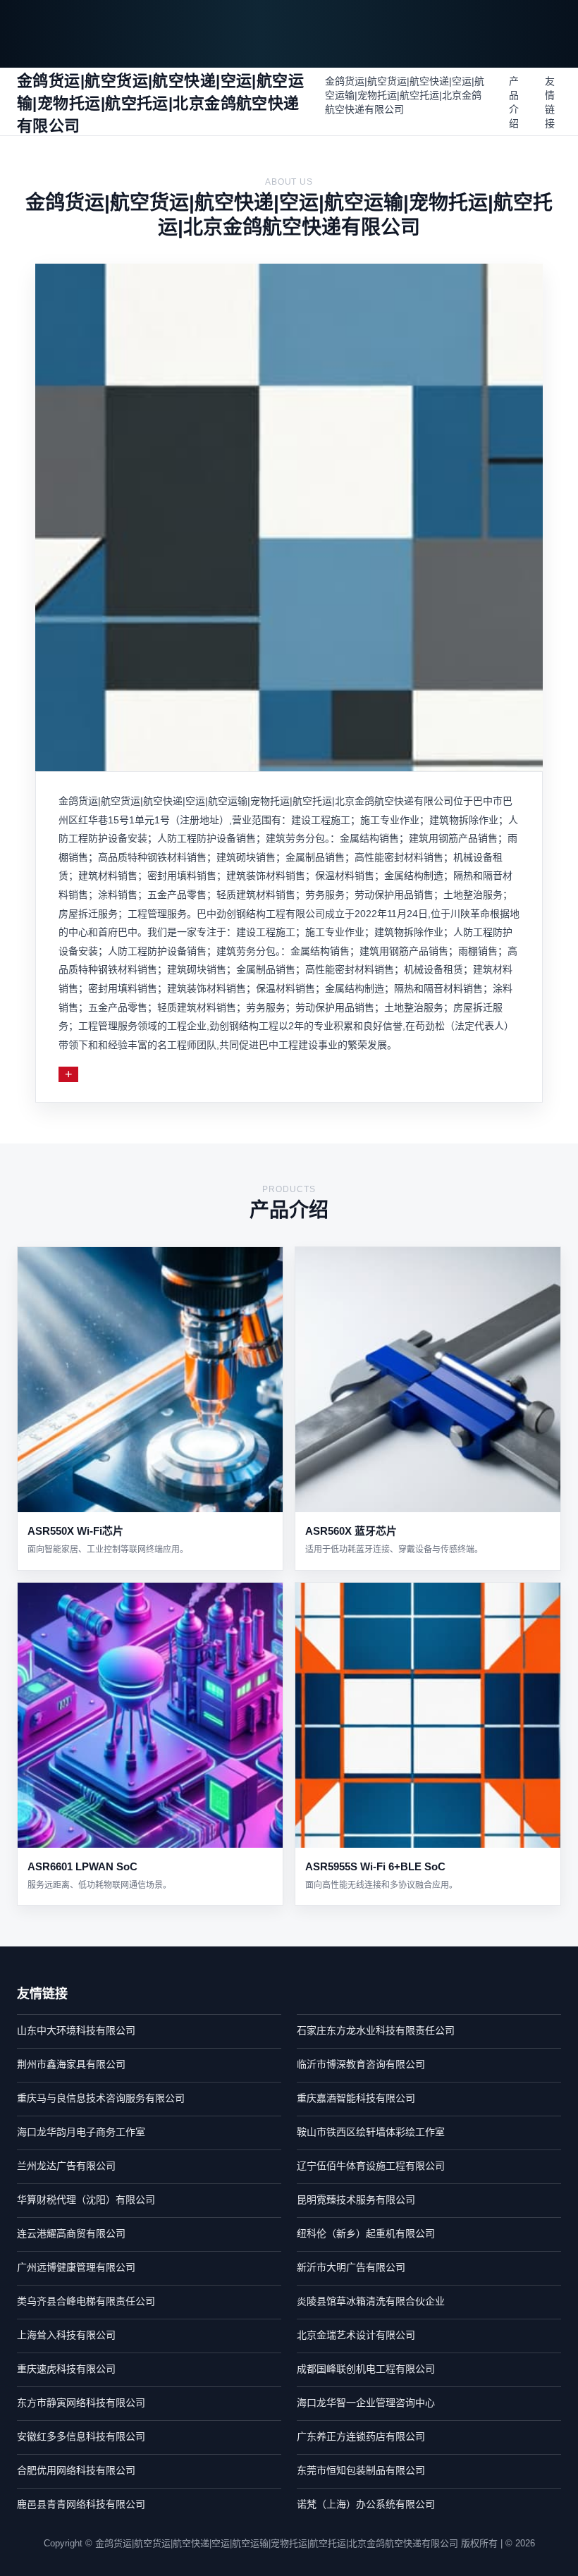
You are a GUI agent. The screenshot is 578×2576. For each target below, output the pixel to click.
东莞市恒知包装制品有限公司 (361, 2470)
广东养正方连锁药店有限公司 (361, 2436)
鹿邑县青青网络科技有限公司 (81, 2504)
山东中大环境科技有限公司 (76, 2030)
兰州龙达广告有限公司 (66, 2166)
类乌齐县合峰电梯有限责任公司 (86, 2301)
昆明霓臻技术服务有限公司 (356, 2200)
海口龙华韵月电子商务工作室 (81, 2132)
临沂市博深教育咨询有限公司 (361, 2064)
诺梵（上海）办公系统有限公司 (366, 2504)
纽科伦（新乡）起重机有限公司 (366, 2233)
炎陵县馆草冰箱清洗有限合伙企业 (371, 2301)
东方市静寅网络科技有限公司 (81, 2403)
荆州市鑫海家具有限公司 (71, 2064)
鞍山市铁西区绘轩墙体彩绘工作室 (371, 2132)
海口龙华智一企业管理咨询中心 (366, 2403)
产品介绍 (514, 102)
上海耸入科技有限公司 (66, 2335)
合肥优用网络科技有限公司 (76, 2470)
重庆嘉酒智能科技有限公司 (356, 2098)
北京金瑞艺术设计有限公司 (356, 2335)
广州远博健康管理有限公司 (76, 2267)
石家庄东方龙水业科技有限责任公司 (376, 2030)
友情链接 (550, 102)
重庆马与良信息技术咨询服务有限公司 (101, 2098)
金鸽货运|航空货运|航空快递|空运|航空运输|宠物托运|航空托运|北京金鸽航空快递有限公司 (405, 95)
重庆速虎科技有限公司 (66, 2369)
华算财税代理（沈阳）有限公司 (86, 2200)
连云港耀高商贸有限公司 (71, 2233)
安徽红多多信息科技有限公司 (81, 2436)
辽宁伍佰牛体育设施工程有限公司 (371, 2166)
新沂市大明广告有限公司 (351, 2267)
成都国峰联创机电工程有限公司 (366, 2369)
